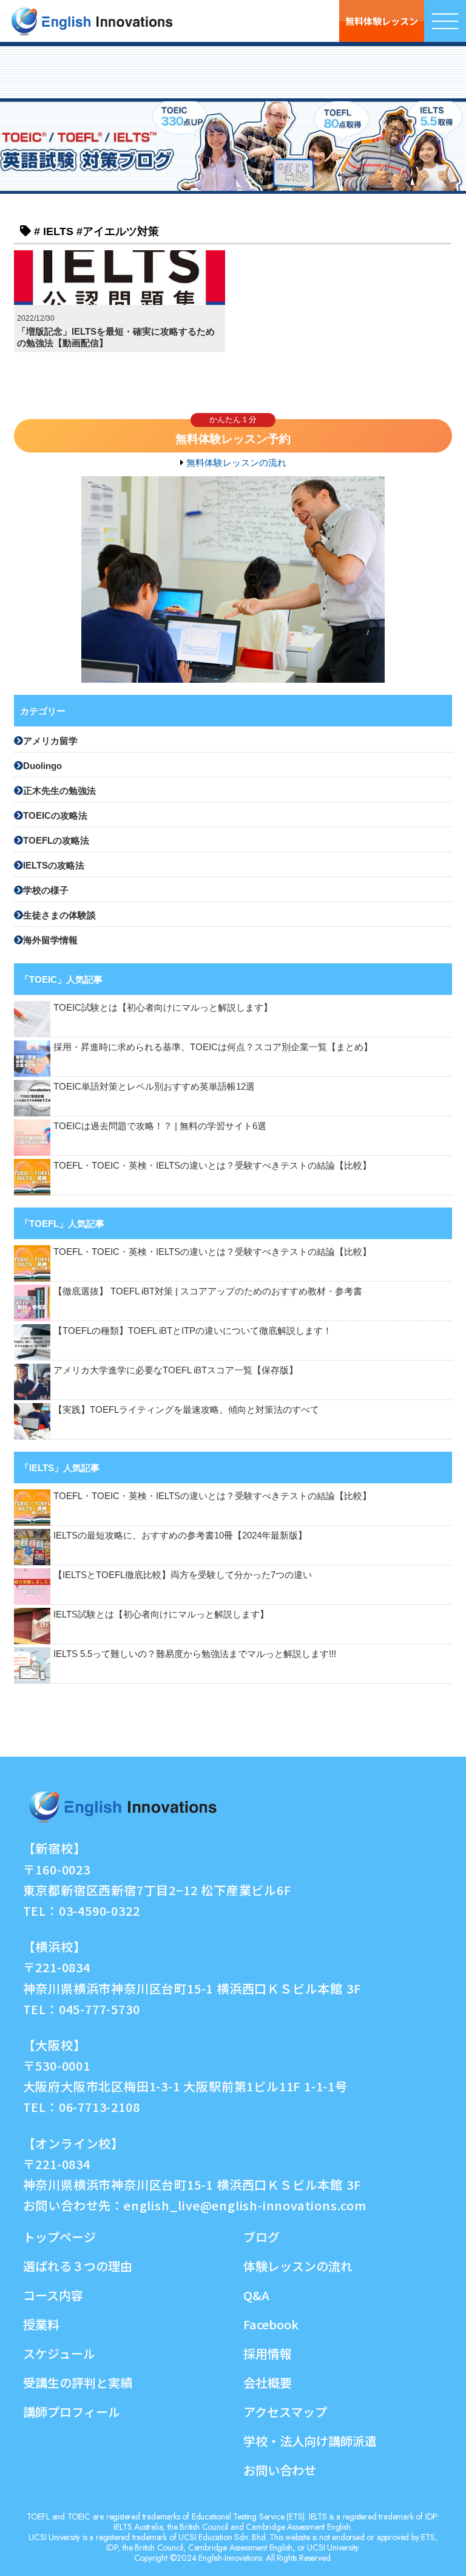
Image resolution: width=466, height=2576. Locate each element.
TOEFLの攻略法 (56, 840)
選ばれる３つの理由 (78, 2266)
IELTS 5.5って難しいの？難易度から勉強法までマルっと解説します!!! (195, 1654)
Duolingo (42, 766)
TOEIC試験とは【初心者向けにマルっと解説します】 (163, 1007)
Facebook (271, 2324)
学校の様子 (46, 890)
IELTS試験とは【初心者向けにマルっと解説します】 (161, 1614)
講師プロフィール (72, 2412)
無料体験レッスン (382, 21)
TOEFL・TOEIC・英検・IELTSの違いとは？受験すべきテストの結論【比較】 (212, 1165)
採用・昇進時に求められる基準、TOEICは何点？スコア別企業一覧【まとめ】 (213, 1047)
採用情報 (268, 2353)
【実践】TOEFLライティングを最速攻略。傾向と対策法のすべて (186, 1409)
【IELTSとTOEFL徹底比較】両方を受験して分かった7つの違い (183, 1575)
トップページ (59, 2237)
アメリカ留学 (50, 741)
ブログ (262, 2237)
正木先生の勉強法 (59, 791)
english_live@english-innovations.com (245, 2205)
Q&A (256, 2295)
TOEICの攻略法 (55, 815)
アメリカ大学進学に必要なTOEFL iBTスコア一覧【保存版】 (176, 1370)
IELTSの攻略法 (54, 865)
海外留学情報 (50, 940)
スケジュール (59, 2353)
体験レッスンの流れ (298, 2266)
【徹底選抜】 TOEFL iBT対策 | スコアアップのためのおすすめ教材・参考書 (208, 1291)
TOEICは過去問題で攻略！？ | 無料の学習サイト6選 (164, 1126)
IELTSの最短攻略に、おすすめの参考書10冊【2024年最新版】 (180, 1535)
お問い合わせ (280, 2470)
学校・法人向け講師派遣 (310, 2441)
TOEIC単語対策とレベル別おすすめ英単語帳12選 (154, 1086)
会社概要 (268, 2383)
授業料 (41, 2324)
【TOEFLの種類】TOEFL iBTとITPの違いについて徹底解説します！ (193, 1331)
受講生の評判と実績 (78, 2383)
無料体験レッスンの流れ (236, 463)
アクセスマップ (285, 2412)
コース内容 (53, 2295)
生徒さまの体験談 (59, 915)
